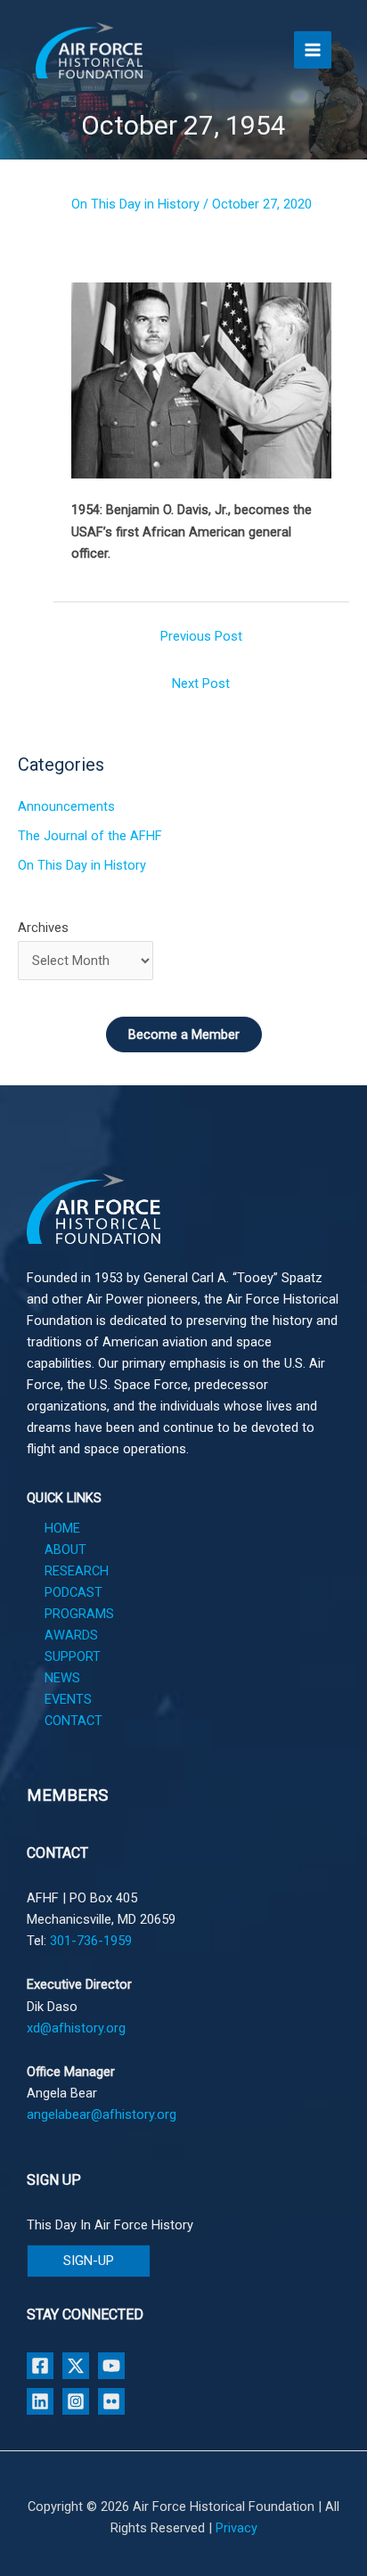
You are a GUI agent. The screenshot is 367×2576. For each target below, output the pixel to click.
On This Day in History (135, 204)
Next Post (201, 683)
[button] (89, 2261)
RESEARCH (77, 1571)
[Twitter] (76, 2366)
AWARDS (71, 1635)
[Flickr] (111, 2401)
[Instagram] (76, 2401)
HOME (62, 1528)
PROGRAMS (79, 1614)
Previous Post (201, 636)
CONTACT (73, 1721)
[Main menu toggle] (313, 50)
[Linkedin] (40, 2401)
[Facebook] (40, 2366)
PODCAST (73, 1592)
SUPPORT (73, 1656)
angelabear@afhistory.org (102, 2114)
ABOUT (65, 1550)
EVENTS (68, 1699)
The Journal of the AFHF (90, 836)
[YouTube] (111, 2366)
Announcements (66, 806)
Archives (43, 928)
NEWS (62, 1678)
